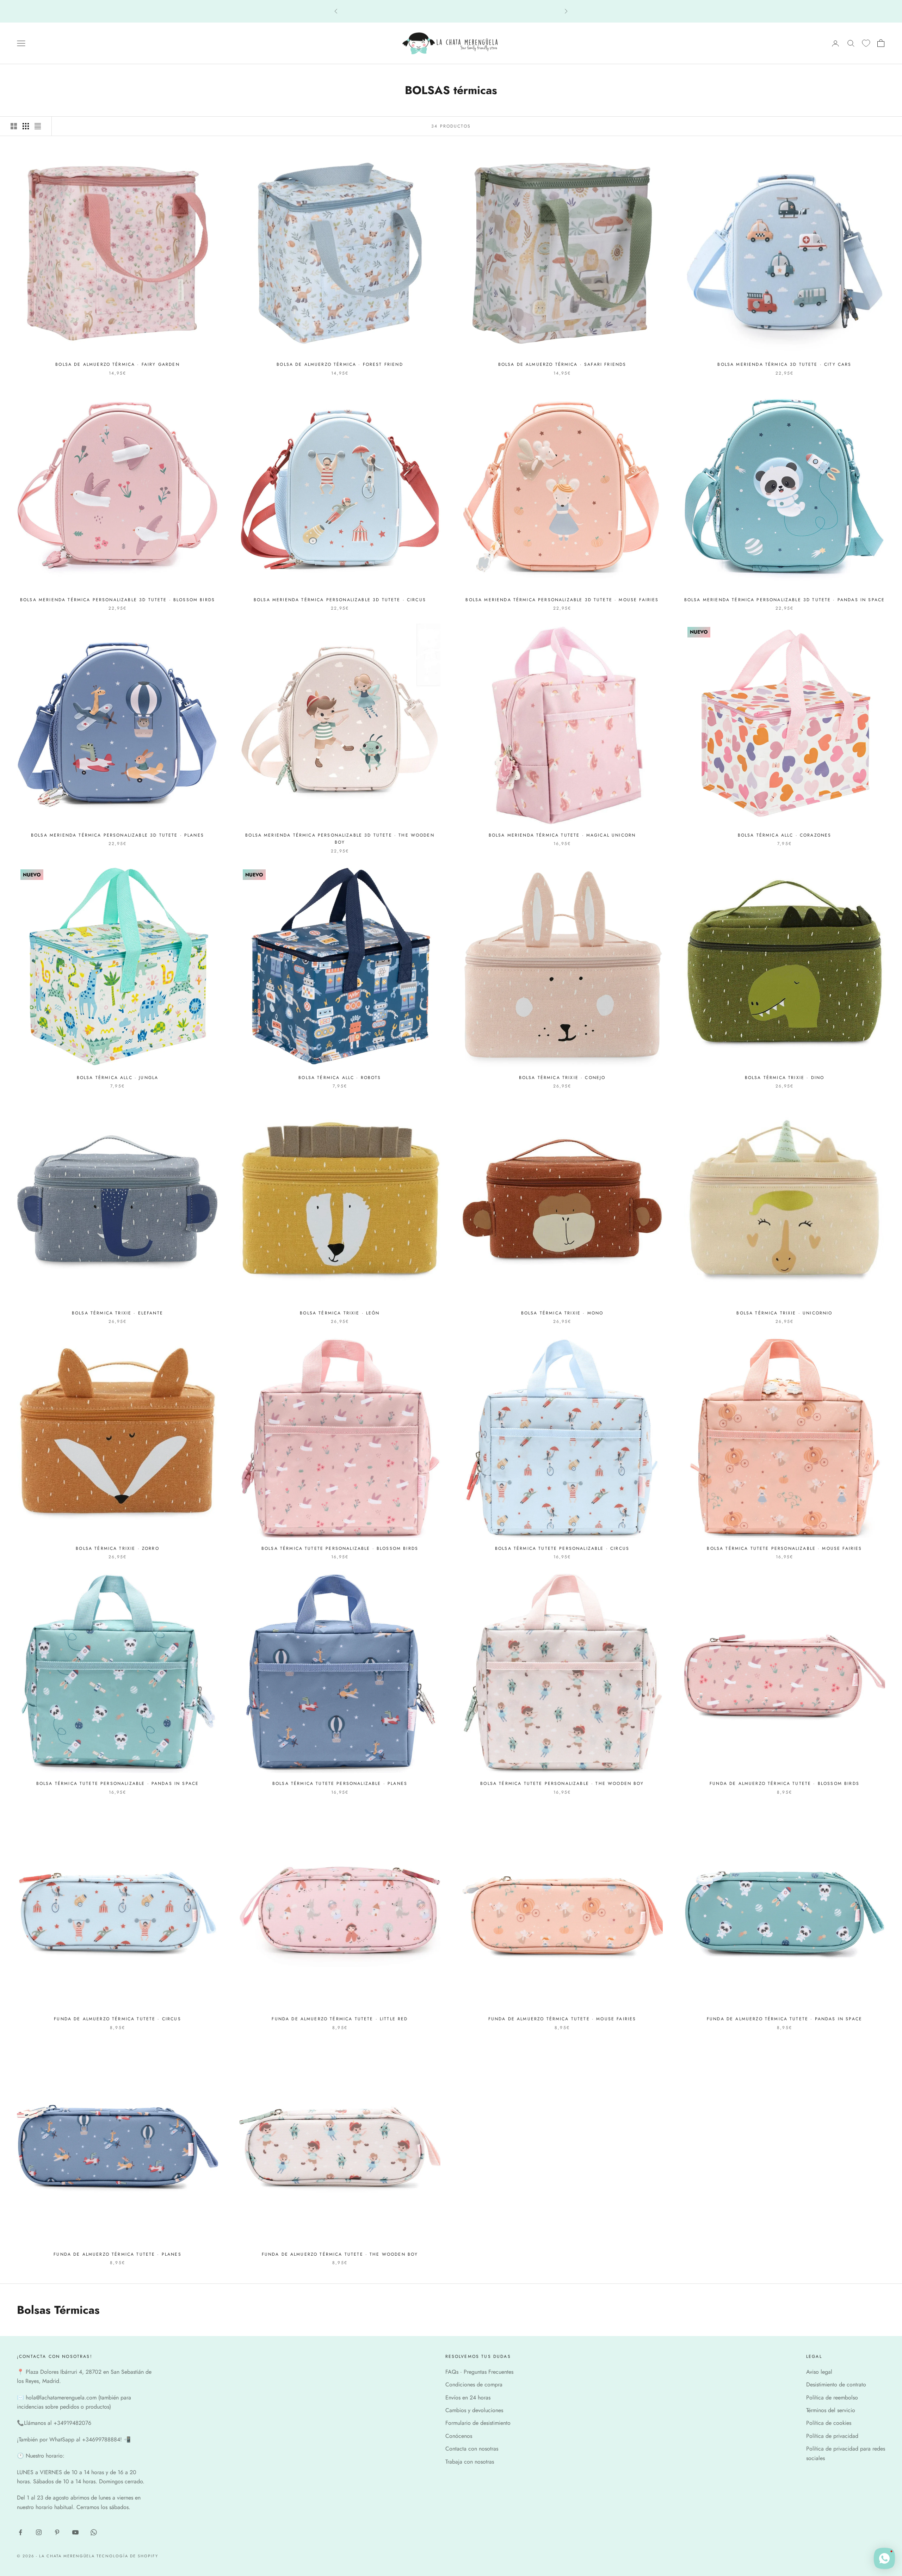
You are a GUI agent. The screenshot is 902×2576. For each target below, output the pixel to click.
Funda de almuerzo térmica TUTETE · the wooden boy (340, 2254)
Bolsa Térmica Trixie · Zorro (117, 1548)
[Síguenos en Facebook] (20, 2532)
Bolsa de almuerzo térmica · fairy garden (117, 364)
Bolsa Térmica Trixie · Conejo (562, 1078)
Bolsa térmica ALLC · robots (340, 1078)
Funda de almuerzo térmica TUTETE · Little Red (340, 2019)
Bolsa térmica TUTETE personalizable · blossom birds (340, 1548)
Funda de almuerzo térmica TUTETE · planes (118, 2254)
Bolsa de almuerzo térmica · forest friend (340, 364)
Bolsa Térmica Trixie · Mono (562, 1313)
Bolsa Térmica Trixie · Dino (784, 1078)
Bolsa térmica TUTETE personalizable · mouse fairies (784, 1548)
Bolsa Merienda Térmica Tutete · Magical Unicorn (562, 835)
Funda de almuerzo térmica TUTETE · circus (118, 2019)
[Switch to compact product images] (38, 126)
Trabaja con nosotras (470, 2462)
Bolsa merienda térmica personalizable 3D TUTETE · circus (340, 600)
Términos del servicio (831, 2410)
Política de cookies (829, 2423)
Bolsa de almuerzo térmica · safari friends (562, 364)
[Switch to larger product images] (14, 126)
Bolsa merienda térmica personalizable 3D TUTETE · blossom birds (118, 600)
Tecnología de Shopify (127, 2556)
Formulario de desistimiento (478, 2423)
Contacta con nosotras (472, 2449)
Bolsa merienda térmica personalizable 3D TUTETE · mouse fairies (562, 600)
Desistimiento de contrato (836, 2384)
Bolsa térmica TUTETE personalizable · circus (562, 1548)
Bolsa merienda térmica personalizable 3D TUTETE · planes (118, 835)
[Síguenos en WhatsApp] (94, 2532)
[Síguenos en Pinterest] (57, 2532)
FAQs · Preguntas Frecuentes (479, 2372)
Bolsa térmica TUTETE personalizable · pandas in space (118, 1783)
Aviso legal (819, 2372)
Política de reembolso (832, 2398)
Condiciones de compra (474, 2384)
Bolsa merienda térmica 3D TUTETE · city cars (784, 364)
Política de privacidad (832, 2436)
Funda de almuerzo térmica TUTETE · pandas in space (784, 2019)
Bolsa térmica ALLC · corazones (785, 835)
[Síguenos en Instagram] (39, 2532)
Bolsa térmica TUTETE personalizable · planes (340, 1783)
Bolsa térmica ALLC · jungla (118, 1078)
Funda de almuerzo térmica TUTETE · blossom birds (784, 1783)
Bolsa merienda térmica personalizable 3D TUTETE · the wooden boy (340, 839)
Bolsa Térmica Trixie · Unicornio (784, 1313)
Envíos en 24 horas (468, 2398)
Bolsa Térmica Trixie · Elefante (118, 1313)
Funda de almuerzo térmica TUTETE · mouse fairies (562, 2019)
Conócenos (459, 2436)
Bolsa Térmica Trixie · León (340, 1313)
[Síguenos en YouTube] (75, 2532)
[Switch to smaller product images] (26, 126)
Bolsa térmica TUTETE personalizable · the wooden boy (562, 1783)
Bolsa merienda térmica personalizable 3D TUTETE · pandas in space (784, 600)
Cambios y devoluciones (474, 2410)
